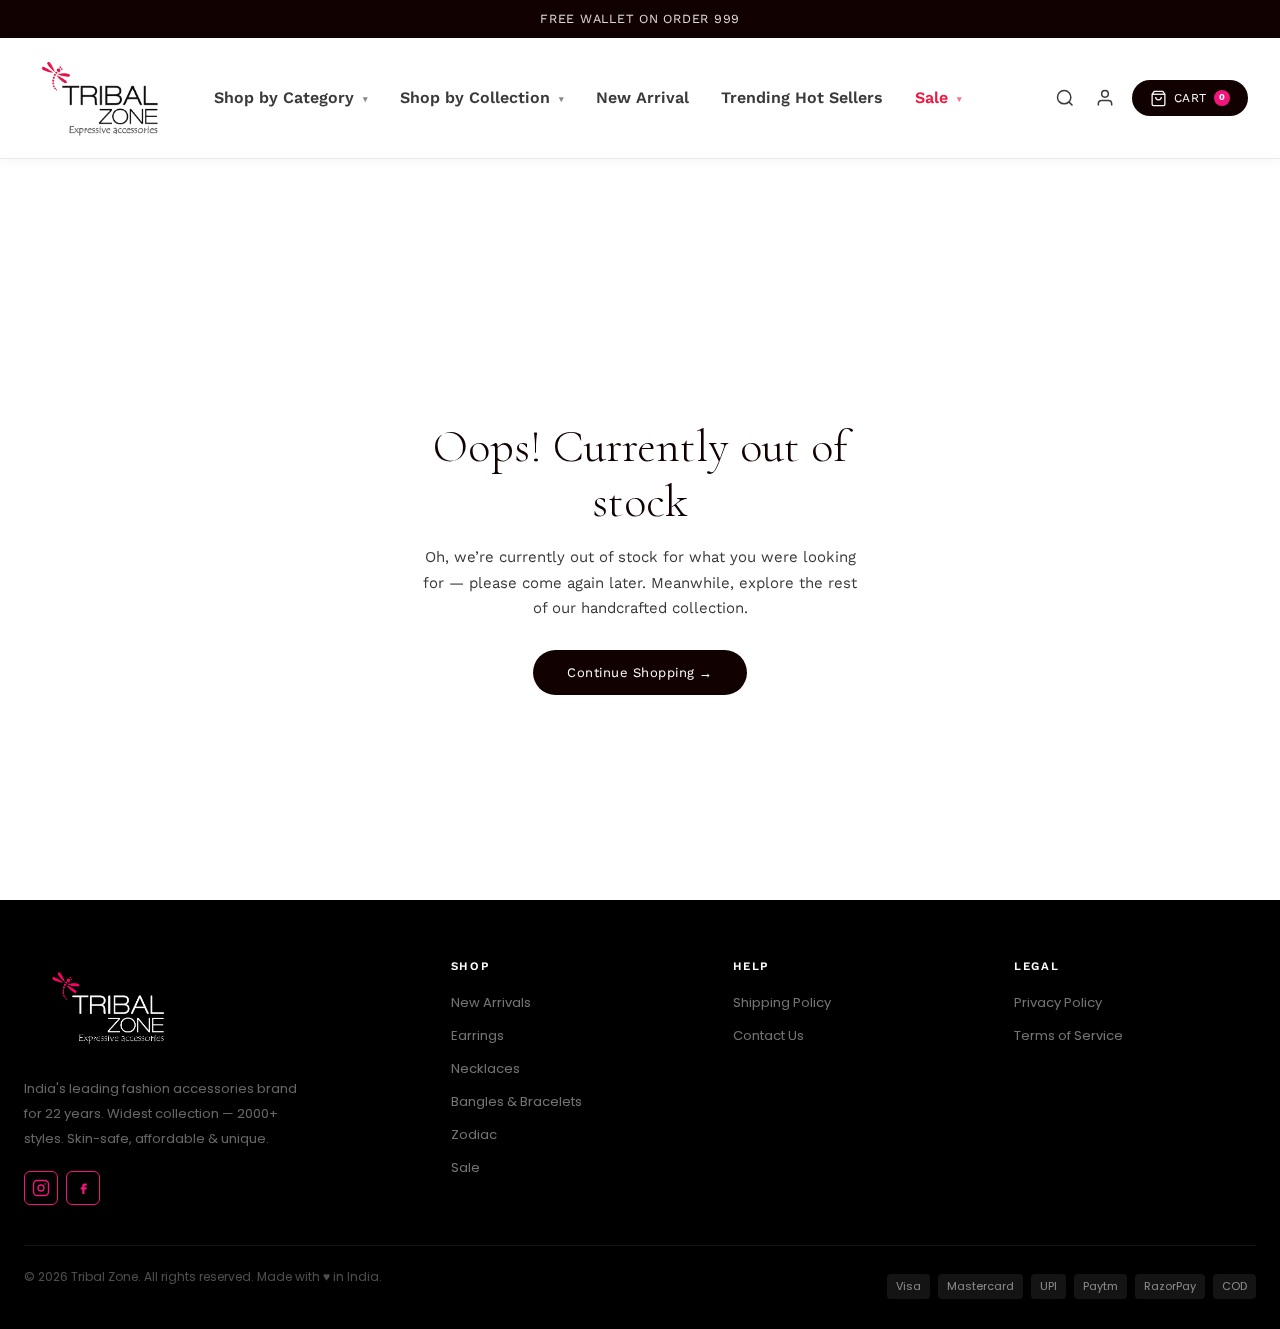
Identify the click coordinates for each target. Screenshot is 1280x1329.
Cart (1200, 98)
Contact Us (768, 1035)
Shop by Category (291, 97)
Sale (938, 97)
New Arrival (642, 97)
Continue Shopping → (640, 672)
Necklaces (485, 1068)
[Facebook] (83, 1188)
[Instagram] (41, 1188)
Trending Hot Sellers (802, 97)
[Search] (1065, 98)
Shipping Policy (782, 1002)
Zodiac (474, 1134)
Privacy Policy (1058, 1002)
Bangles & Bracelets (516, 1101)
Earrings (477, 1035)
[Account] (1105, 98)
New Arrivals (491, 1002)
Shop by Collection (482, 97)
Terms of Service (1068, 1035)
